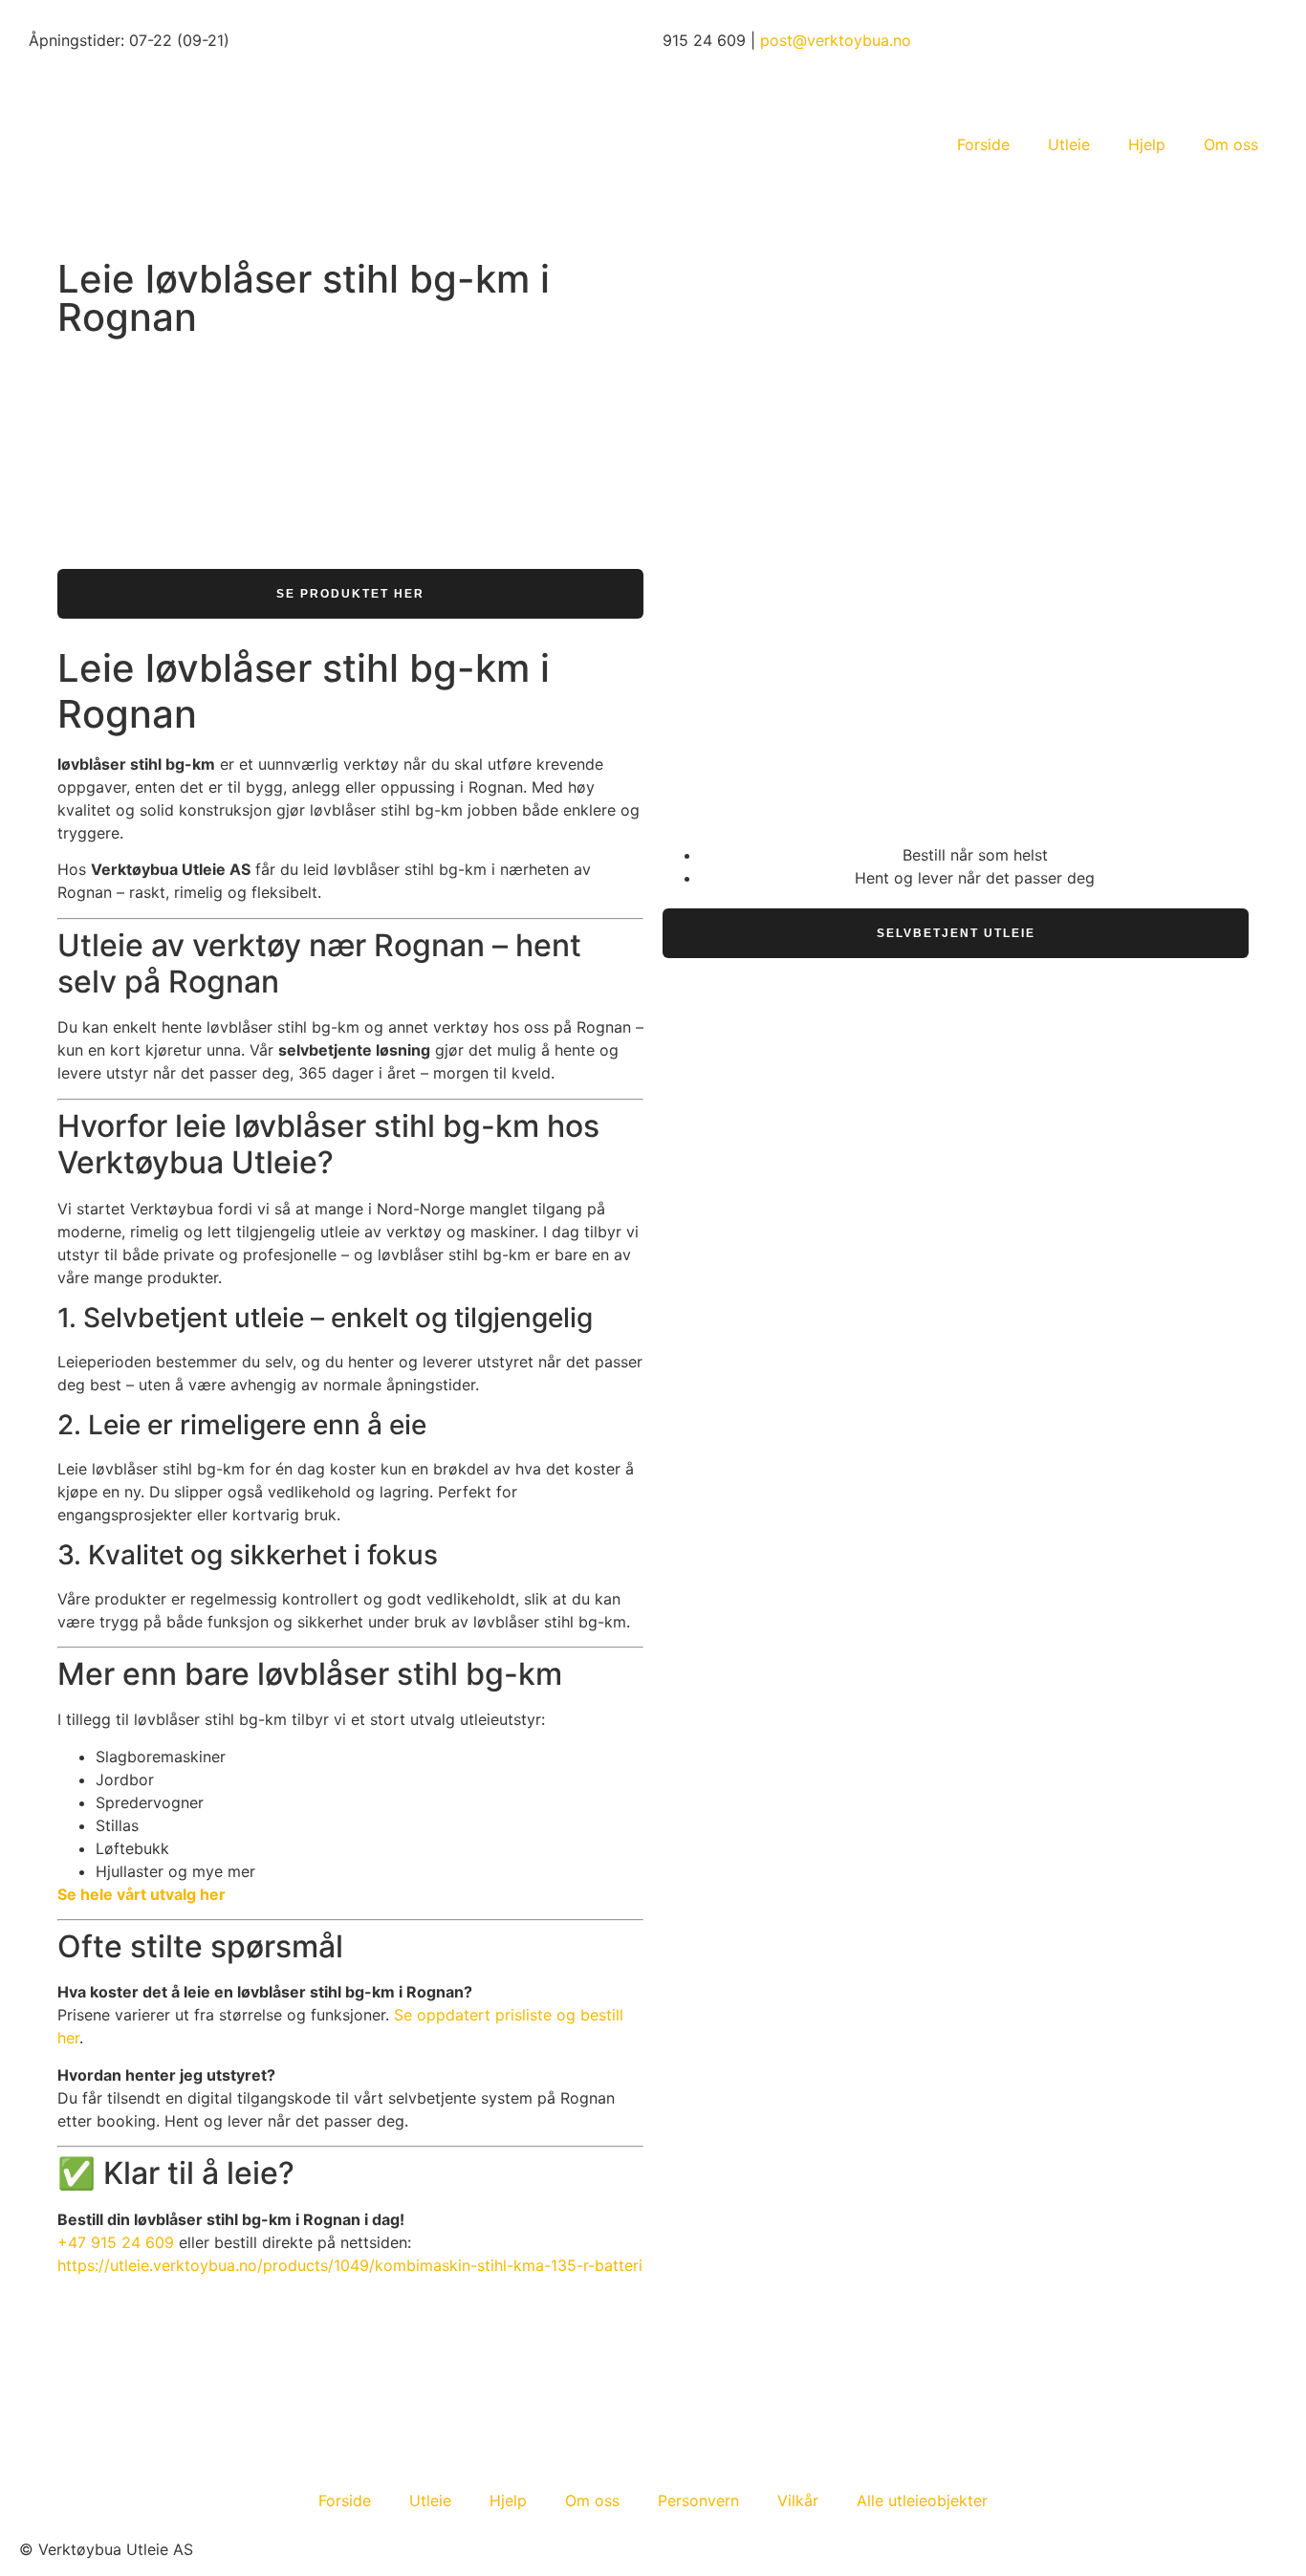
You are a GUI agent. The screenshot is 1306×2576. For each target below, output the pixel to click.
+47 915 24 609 (116, 2242)
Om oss (1231, 144)
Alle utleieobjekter (922, 2500)
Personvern (698, 2500)
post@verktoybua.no (836, 40)
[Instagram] (43, 2430)
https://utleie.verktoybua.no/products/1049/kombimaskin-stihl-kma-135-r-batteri (350, 2265)
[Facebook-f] (96, 2430)
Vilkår (798, 2500)
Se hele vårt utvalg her (141, 1894)
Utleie (1069, 144)
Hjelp (1147, 144)
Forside (983, 144)
